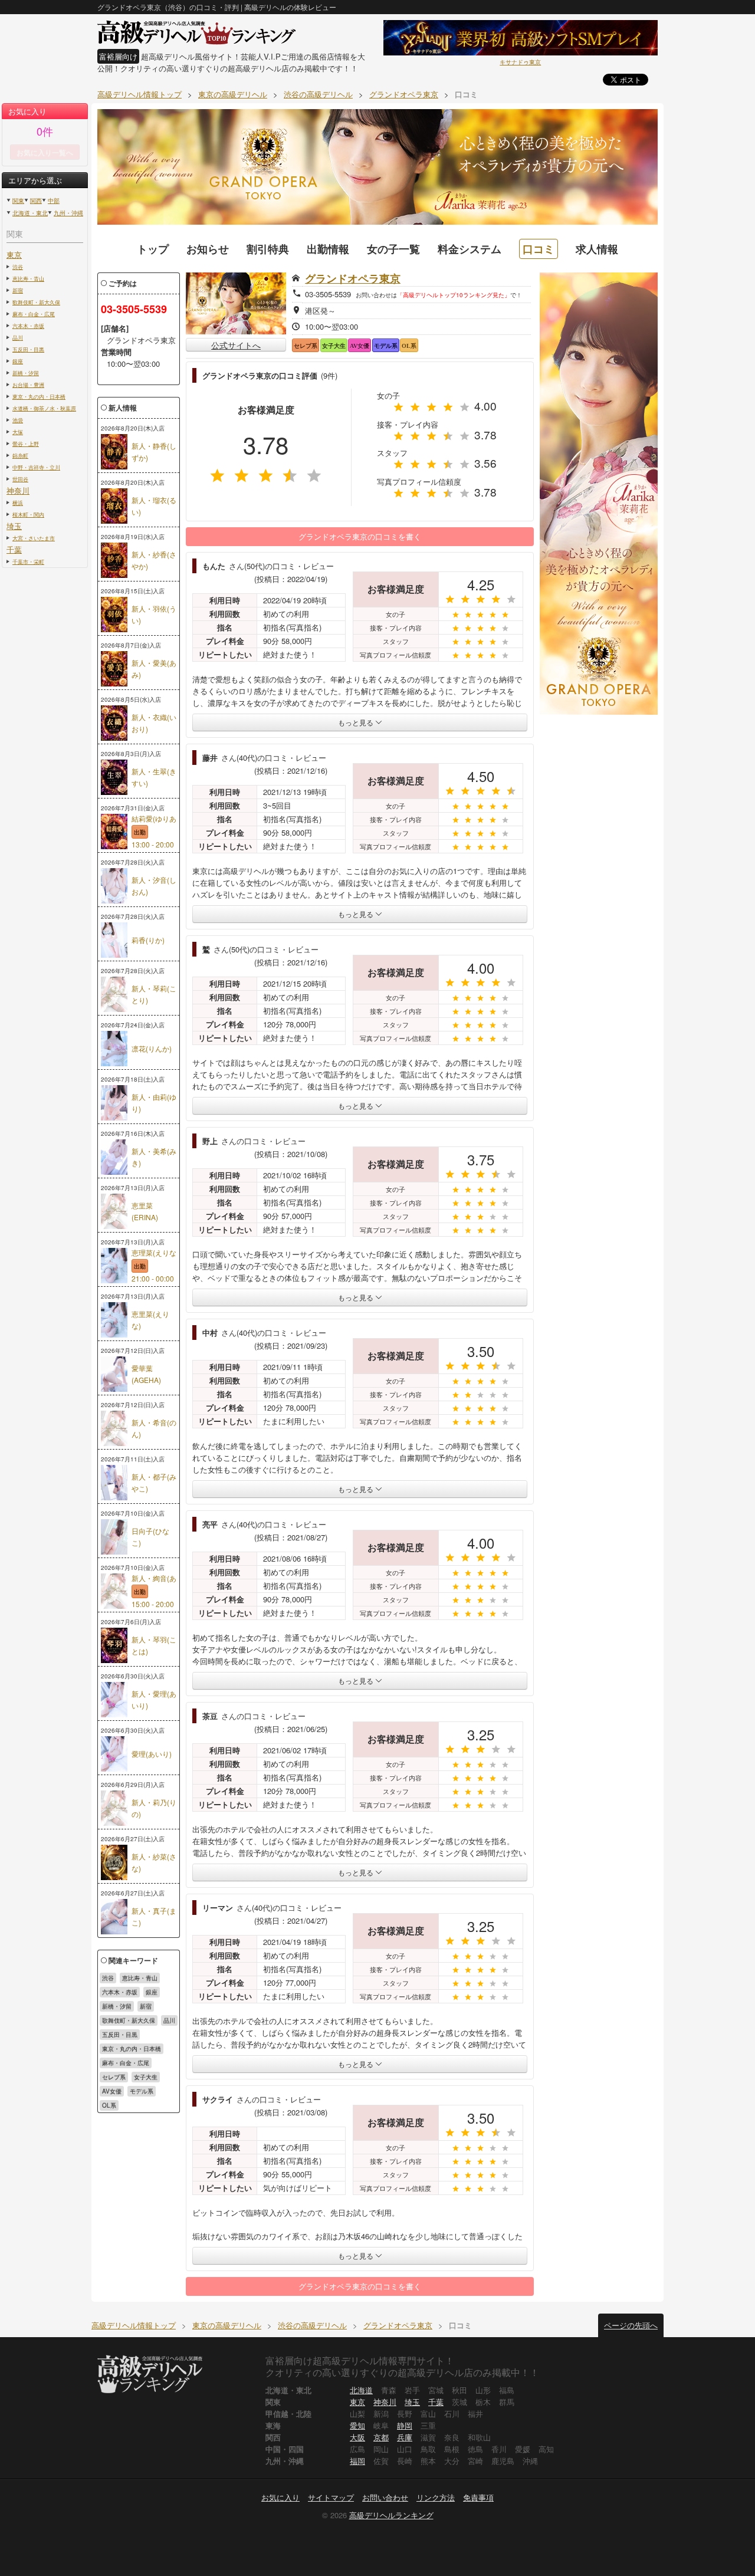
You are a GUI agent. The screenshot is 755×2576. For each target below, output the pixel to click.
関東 (18, 201)
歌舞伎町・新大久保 (36, 302)
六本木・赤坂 (28, 326)
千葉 (14, 549)
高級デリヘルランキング (391, 2515)
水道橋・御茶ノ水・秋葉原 (44, 408)
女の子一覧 (393, 249)
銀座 (18, 361)
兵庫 (405, 2437)
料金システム (470, 249)
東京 (14, 254)
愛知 (357, 2425)
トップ (153, 249)
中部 (54, 201)
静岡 (405, 2425)
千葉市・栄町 (28, 561)
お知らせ (208, 249)
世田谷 (20, 479)
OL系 (109, 2105)
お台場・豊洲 (28, 385)
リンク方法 (436, 2497)
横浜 (18, 502)
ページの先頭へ (631, 2325)
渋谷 (18, 267)
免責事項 (478, 2497)
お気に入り (280, 2497)
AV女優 (112, 2091)
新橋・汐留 (26, 373)
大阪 (357, 2437)
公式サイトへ (236, 345)
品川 (18, 337)
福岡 (357, 2461)
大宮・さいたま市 (34, 538)
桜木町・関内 (28, 514)
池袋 (18, 420)
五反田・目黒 (28, 349)
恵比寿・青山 (28, 278)
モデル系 (142, 2091)
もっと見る (357, 722)
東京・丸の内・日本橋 (39, 396)
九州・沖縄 (68, 213)
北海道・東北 (30, 213)
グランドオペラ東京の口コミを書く (360, 536)
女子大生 (146, 2077)
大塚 (18, 432)
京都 (381, 2437)
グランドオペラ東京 (353, 278)
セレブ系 (114, 2077)
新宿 (18, 290)
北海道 (361, 2390)
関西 (36, 201)
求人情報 (597, 249)
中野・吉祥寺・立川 (36, 467)
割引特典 (268, 249)
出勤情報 (328, 249)
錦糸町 (20, 455)
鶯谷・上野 (26, 443)
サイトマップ (331, 2497)
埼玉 (14, 526)
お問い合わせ (385, 2497)
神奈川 (18, 490)
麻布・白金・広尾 (34, 314)
